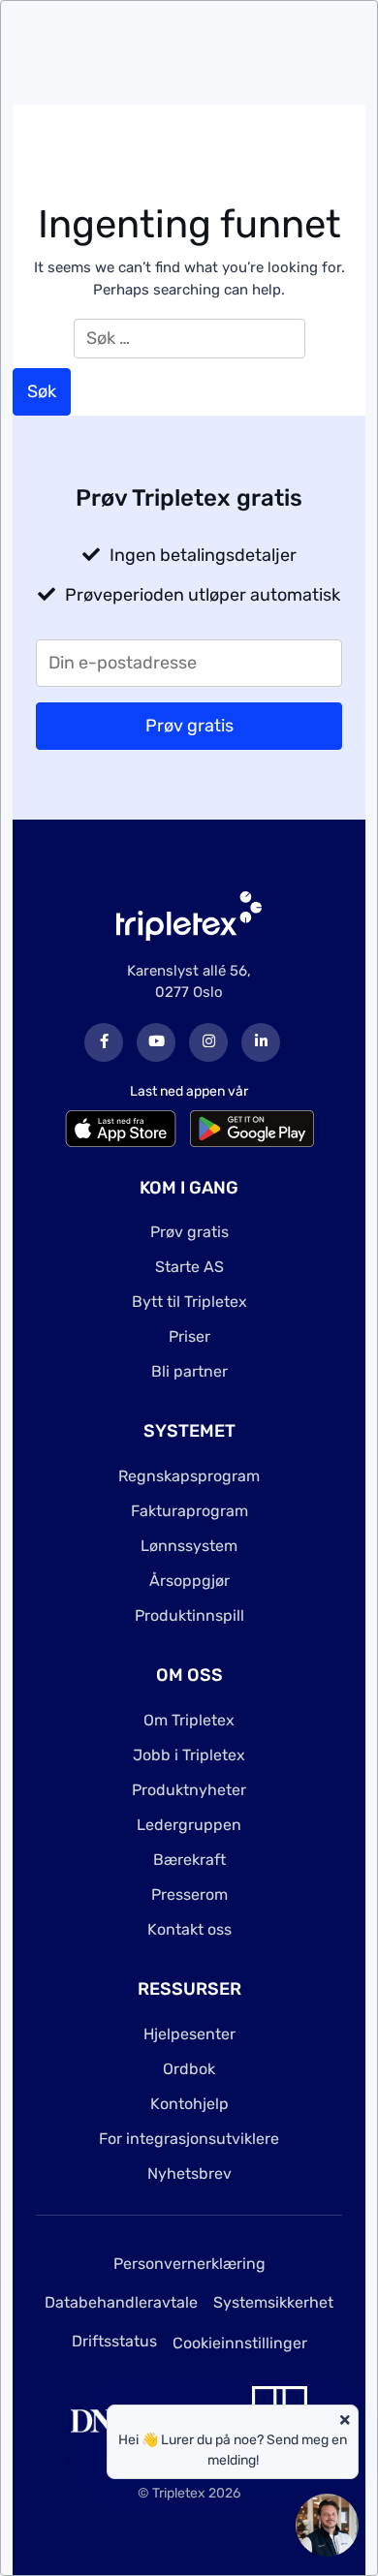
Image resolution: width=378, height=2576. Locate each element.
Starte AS (189, 1267)
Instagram (208, 1042)
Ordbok (189, 2069)
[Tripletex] (189, 915)
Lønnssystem (189, 1546)
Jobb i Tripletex (189, 1755)
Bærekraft (189, 1860)
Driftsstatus (114, 2341)
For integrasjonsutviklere (189, 2139)
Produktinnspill (189, 1615)
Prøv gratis (189, 1232)
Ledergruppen (189, 1825)
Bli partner (189, 1371)
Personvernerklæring (189, 2264)
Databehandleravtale (121, 2302)
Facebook (104, 1042)
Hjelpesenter (189, 2034)
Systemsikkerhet (273, 2302)
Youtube (156, 1042)
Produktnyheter (189, 1790)
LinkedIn (261, 1042)
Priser (189, 1336)
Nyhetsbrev (189, 2173)
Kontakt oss (189, 1929)
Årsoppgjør (189, 1581)
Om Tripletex (189, 1720)
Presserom (189, 1894)
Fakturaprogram (189, 1511)
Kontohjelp (189, 2104)
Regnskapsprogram (189, 1476)
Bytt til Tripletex (189, 1302)
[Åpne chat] (327, 2525)
